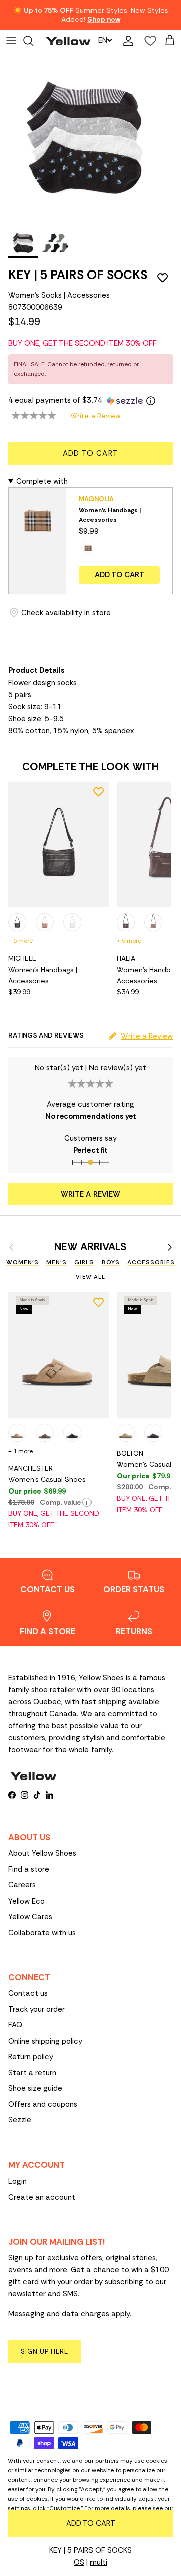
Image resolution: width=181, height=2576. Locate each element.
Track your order (36, 2009)
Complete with (42, 481)
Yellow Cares (30, 1917)
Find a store (29, 1869)
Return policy (31, 2057)
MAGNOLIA (96, 499)
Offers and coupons (43, 2104)
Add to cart (90, 453)
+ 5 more (20, 941)
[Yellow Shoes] (68, 40)
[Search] (33, 41)
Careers (22, 1885)
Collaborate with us (42, 1933)
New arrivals (90, 1247)
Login (17, 2181)
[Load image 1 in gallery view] (85, 138)
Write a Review (96, 416)
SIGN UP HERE (44, 2351)
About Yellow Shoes (42, 1853)
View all (90, 1277)
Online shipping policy (45, 2041)
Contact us (28, 1993)
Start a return (32, 2073)
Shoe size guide (35, 2088)
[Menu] (11, 41)
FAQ (15, 2025)
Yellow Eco (26, 1901)
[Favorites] (148, 41)
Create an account (42, 2197)
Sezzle (20, 2120)
